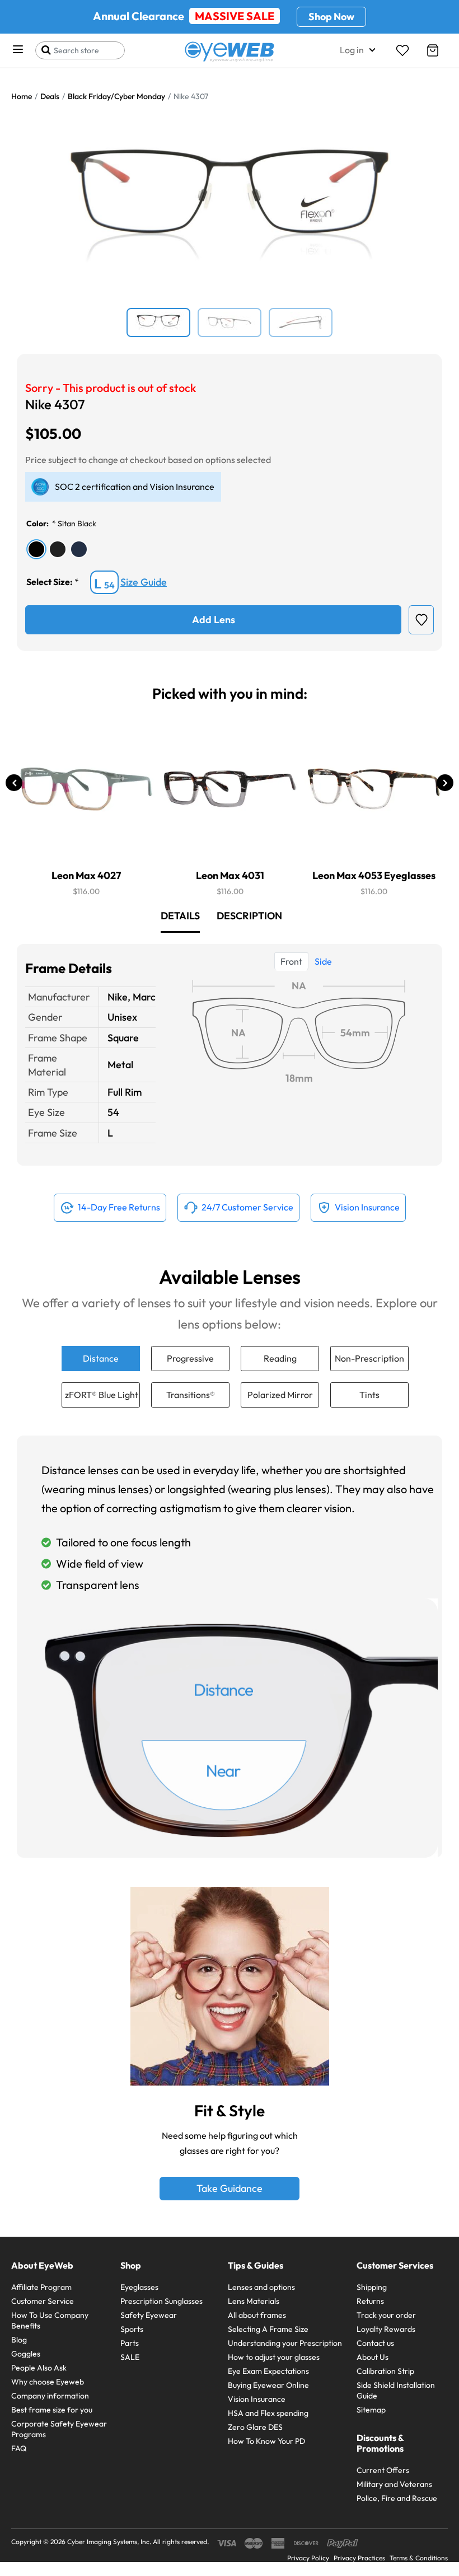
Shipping (372, 2287)
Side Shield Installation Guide (396, 2390)
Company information (50, 2396)
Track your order (386, 2315)
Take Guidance (230, 2188)
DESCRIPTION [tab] (249, 916)
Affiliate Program (41, 2287)
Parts (130, 2343)
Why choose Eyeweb (48, 2382)
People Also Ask (39, 2368)
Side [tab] (323, 961)
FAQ (19, 2448)
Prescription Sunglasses (161, 2301)
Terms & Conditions (419, 2558)
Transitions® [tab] (191, 1395)
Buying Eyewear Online (268, 2385)
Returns (370, 2301)
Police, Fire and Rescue (397, 2498)
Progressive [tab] (190, 1358)
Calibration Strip (385, 2371)
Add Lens (214, 620)
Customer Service (43, 2301)
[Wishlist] (402, 50)
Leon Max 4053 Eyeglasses (374, 875)
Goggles (26, 2354)
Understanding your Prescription (285, 2343)
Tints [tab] (369, 1395)
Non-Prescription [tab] (369, 1358)
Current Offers (383, 2470)
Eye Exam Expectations (268, 2371)
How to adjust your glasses (274, 2357)
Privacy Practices (359, 2558)
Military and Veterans (394, 2484)
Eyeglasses (139, 2287)
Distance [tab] (101, 1358)
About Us (373, 2357)
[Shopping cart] (433, 50)
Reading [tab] (280, 1358)
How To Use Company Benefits (50, 2320)
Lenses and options (261, 2287)
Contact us (375, 2343)
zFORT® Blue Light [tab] (102, 1395)
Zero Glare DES (255, 2427)
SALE (130, 2357)
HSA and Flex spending (268, 2413)
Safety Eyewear (149, 2315)
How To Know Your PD (266, 2441)
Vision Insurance (257, 2399)
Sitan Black (77, 523)
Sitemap (371, 2410)
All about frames (257, 2315)
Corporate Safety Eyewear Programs (59, 2429)
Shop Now (331, 17)
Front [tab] (291, 961)
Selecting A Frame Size (268, 2329)
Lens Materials (254, 2301)
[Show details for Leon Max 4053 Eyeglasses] (374, 789)
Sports (132, 2329)
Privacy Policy (308, 2558)
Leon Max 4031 (230, 875)
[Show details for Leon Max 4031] (230, 789)
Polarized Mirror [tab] (280, 1395)
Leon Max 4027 (86, 875)
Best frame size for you (52, 2410)
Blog (19, 2340)
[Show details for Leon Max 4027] (86, 789)
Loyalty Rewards (386, 2329)
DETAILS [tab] (180, 916)
